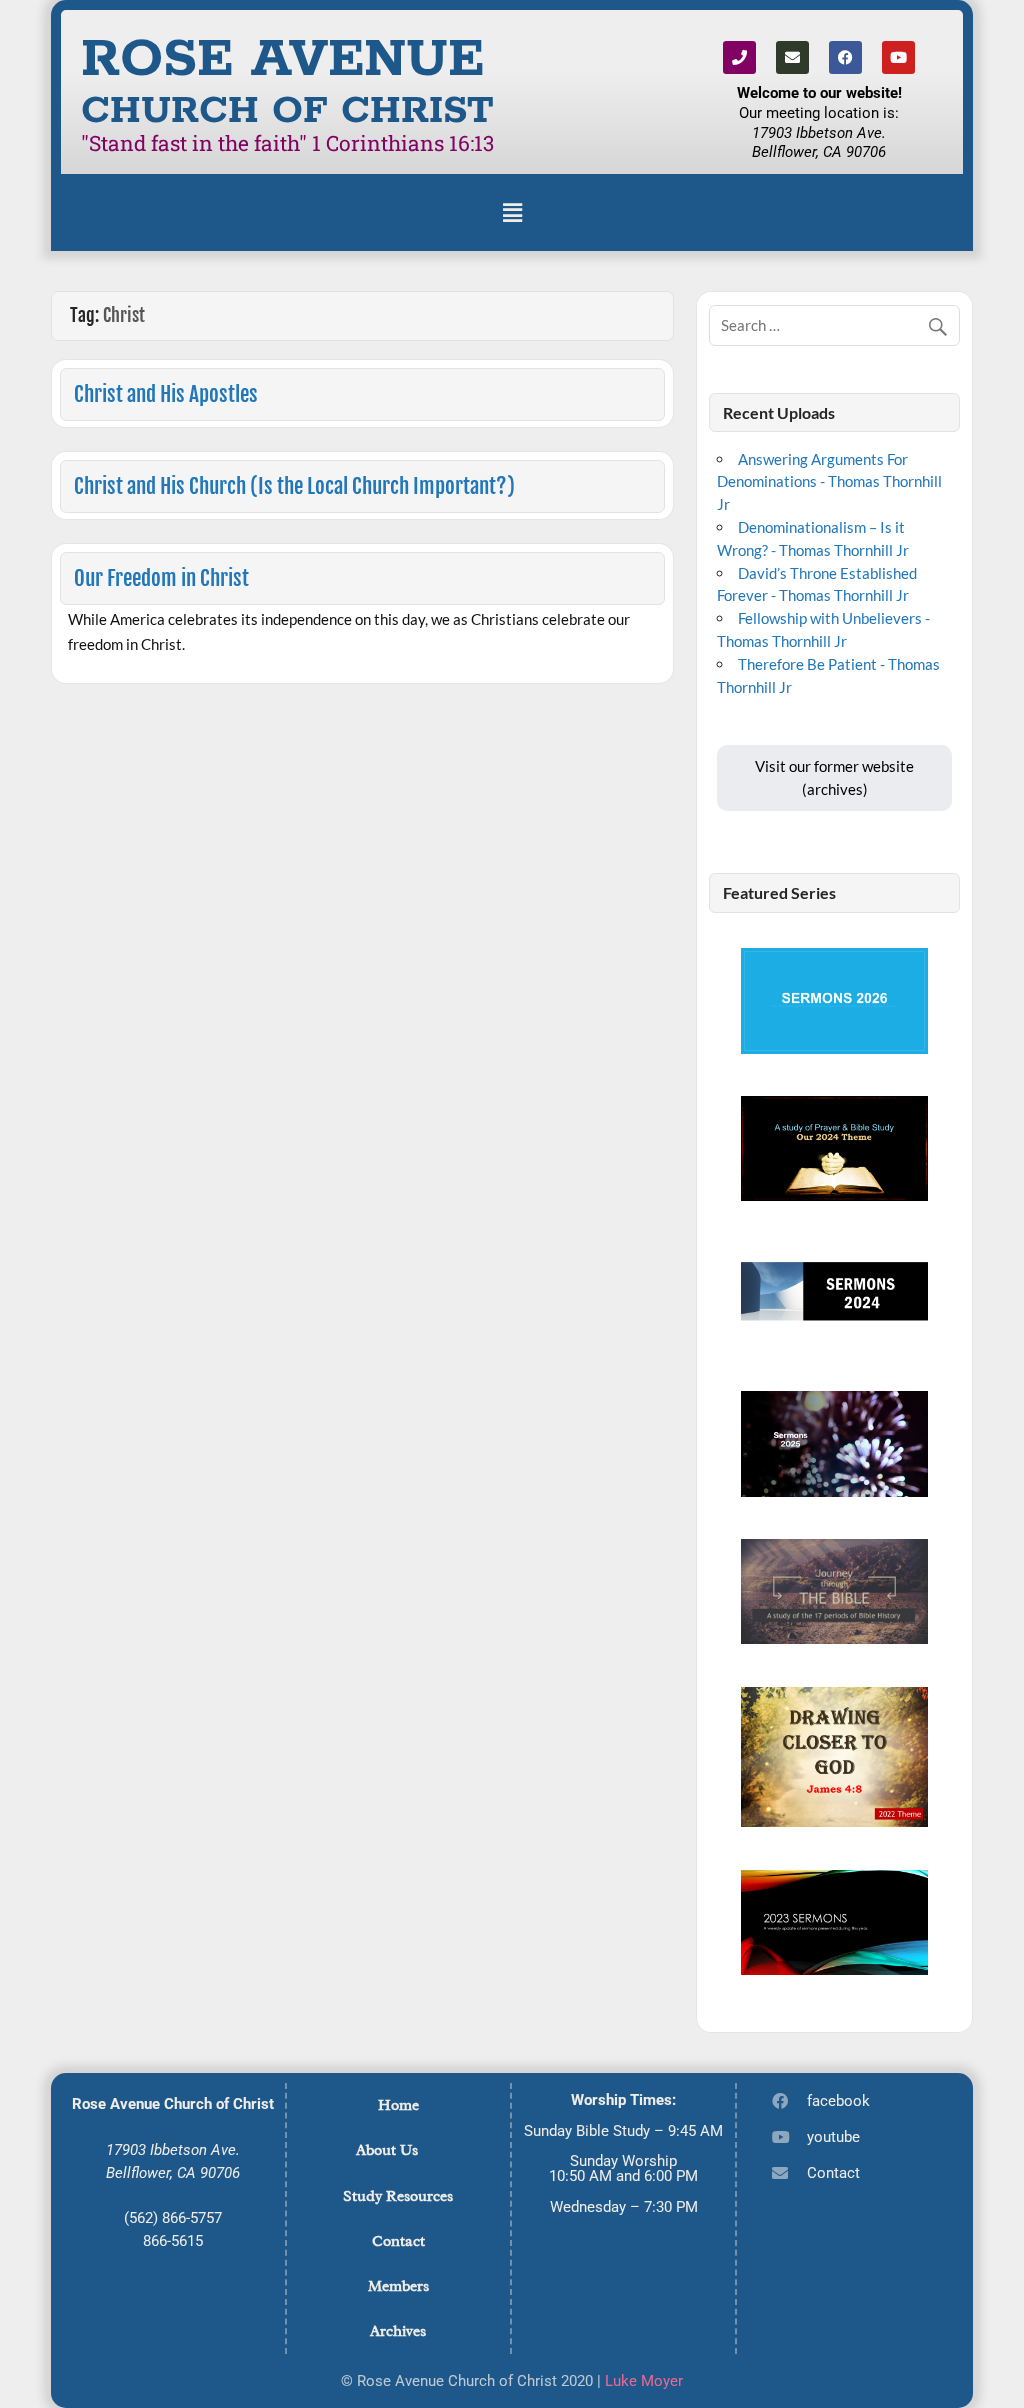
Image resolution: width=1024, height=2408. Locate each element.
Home (398, 2105)
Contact (398, 2241)
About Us (387, 2150)
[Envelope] (792, 57)
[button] (512, 212)
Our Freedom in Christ (161, 578)
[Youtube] (898, 57)
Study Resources (398, 2196)
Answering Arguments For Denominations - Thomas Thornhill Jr (829, 482)
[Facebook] (845, 57)
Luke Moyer (644, 2381)
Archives (398, 2331)
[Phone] (739, 57)
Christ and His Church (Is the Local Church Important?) (294, 486)
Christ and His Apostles (166, 394)
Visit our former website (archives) (834, 777)
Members (398, 2286)
